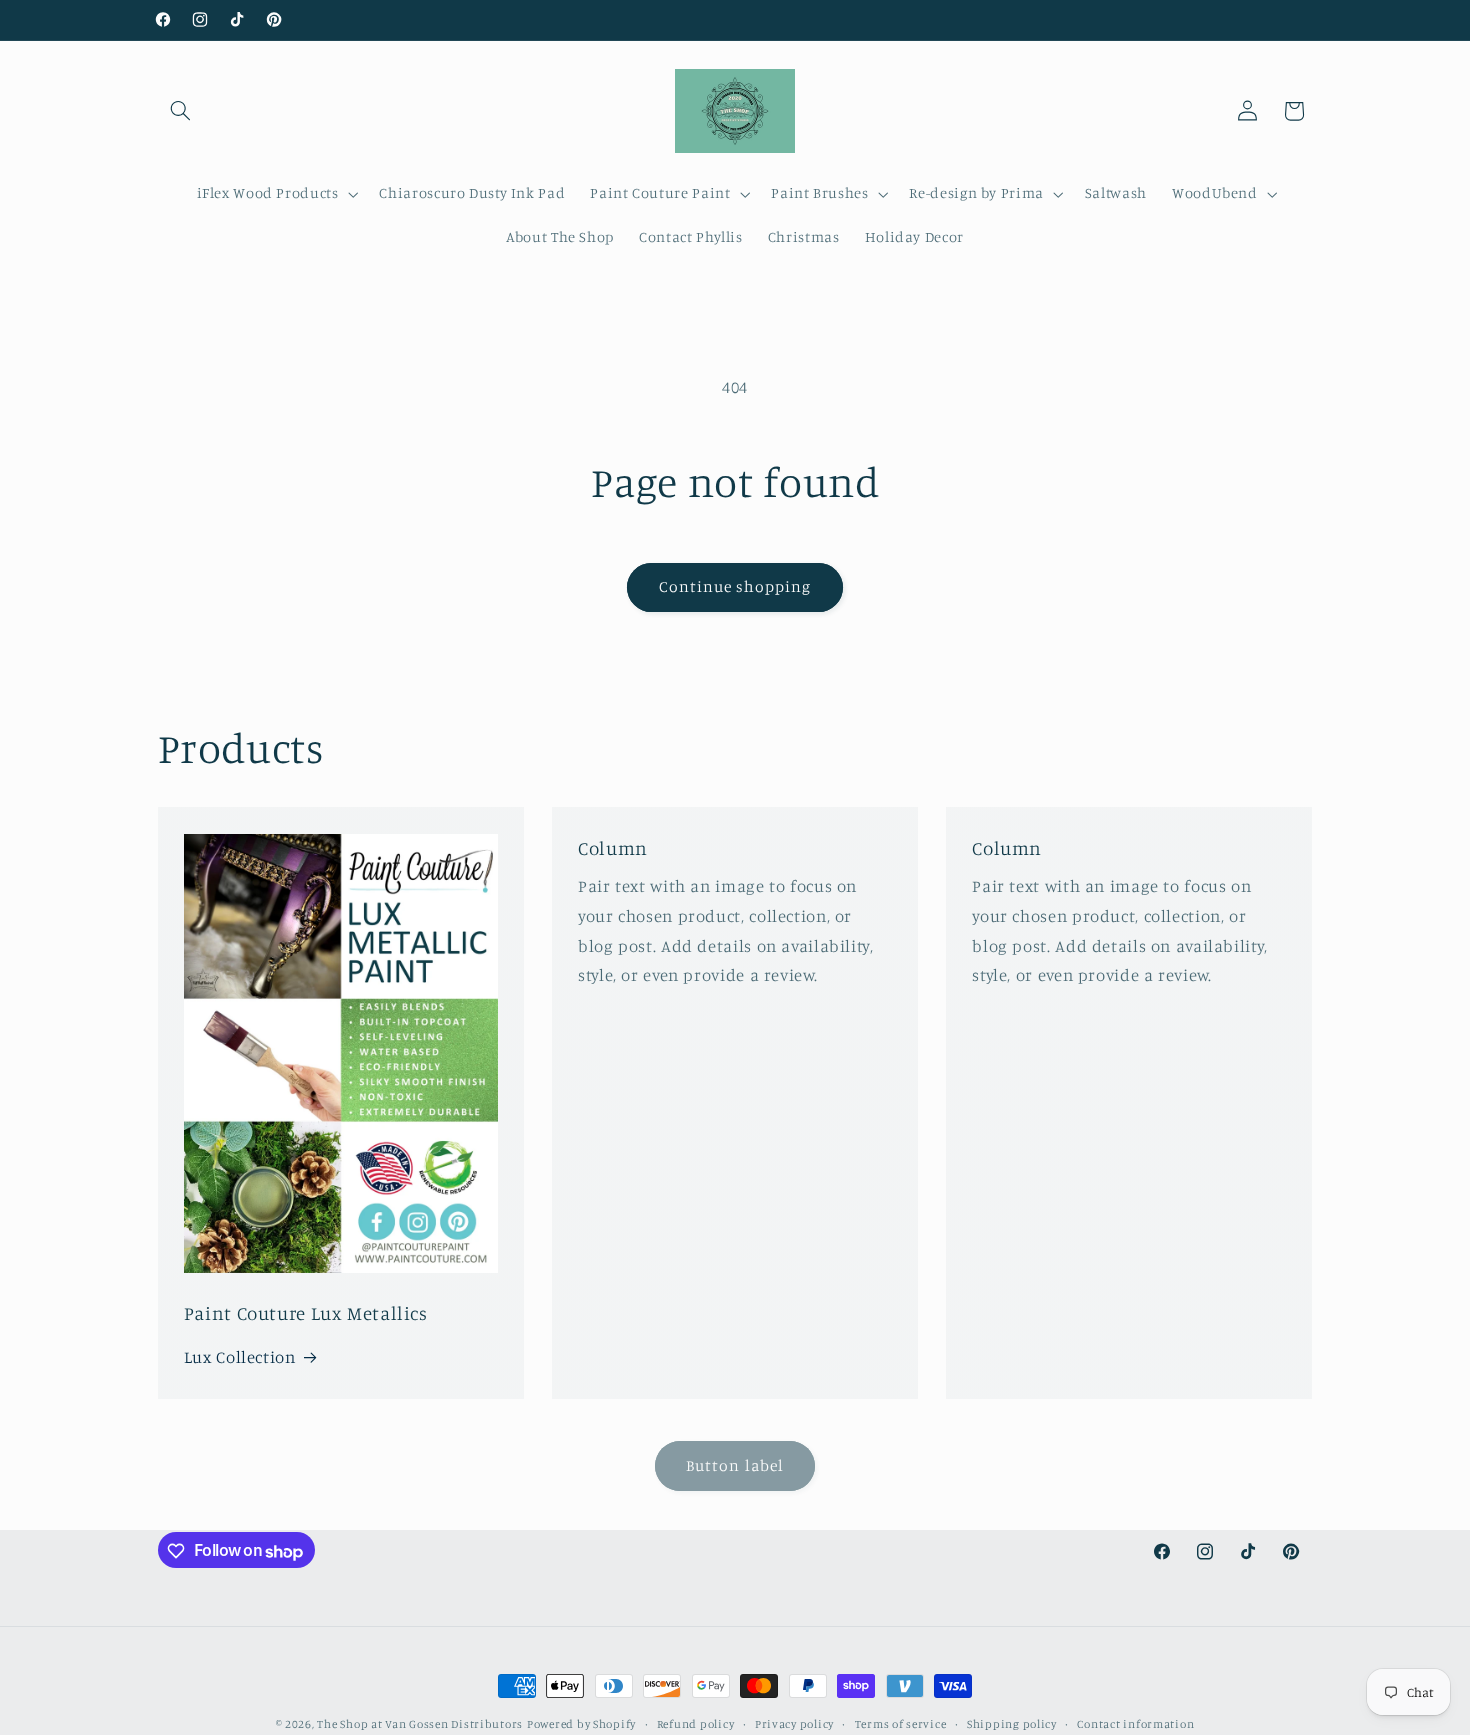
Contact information (1135, 1724)
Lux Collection (240, 1357)
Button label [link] (735, 1465)
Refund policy (696, 1724)
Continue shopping (735, 586)
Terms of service (901, 1724)
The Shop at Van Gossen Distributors (420, 1724)
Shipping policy (1012, 1724)
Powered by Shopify (581, 1724)
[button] (181, 111)
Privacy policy (794, 1724)
